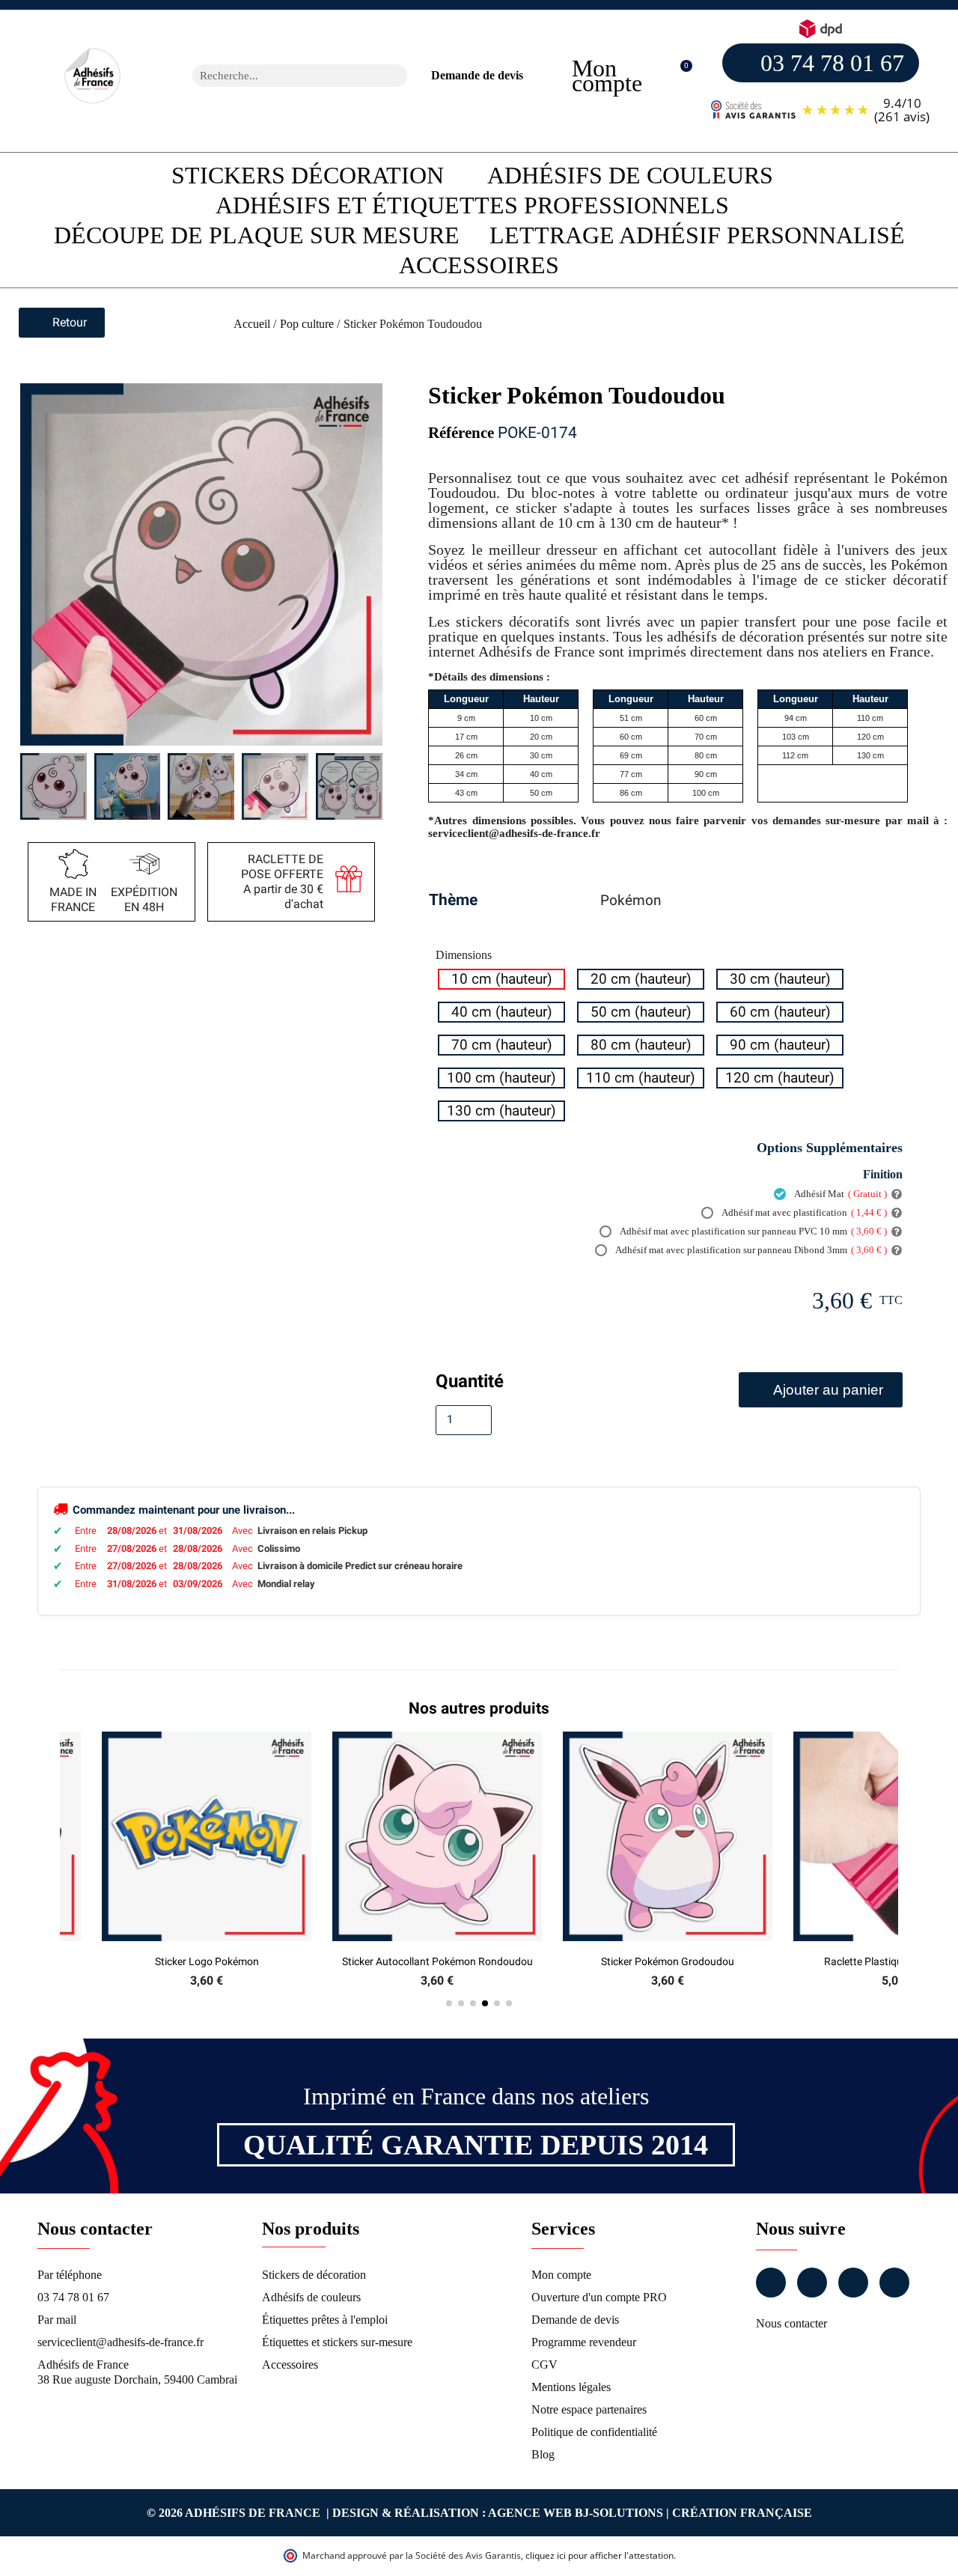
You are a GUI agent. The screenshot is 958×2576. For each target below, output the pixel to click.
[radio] (501, 979)
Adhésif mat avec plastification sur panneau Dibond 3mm (750, 1250)
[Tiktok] (894, 2283)
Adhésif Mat (840, 1194)
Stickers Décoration (308, 175)
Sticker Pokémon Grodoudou (668, 1961)
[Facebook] (771, 2283)
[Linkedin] (853, 2283)
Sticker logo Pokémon (207, 1961)
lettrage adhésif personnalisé (697, 235)
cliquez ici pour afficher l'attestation (599, 2555)
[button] (678, 76)
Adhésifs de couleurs (630, 175)
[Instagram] (812, 2283)
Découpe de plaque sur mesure (257, 235)
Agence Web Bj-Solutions (576, 2513)
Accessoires (479, 265)
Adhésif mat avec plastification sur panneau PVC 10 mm (753, 1231)
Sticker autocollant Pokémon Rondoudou (437, 1961)
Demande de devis (477, 75)
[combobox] (280, 76)
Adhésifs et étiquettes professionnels (472, 205)
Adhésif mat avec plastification (803, 1212)
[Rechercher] (396, 76)
